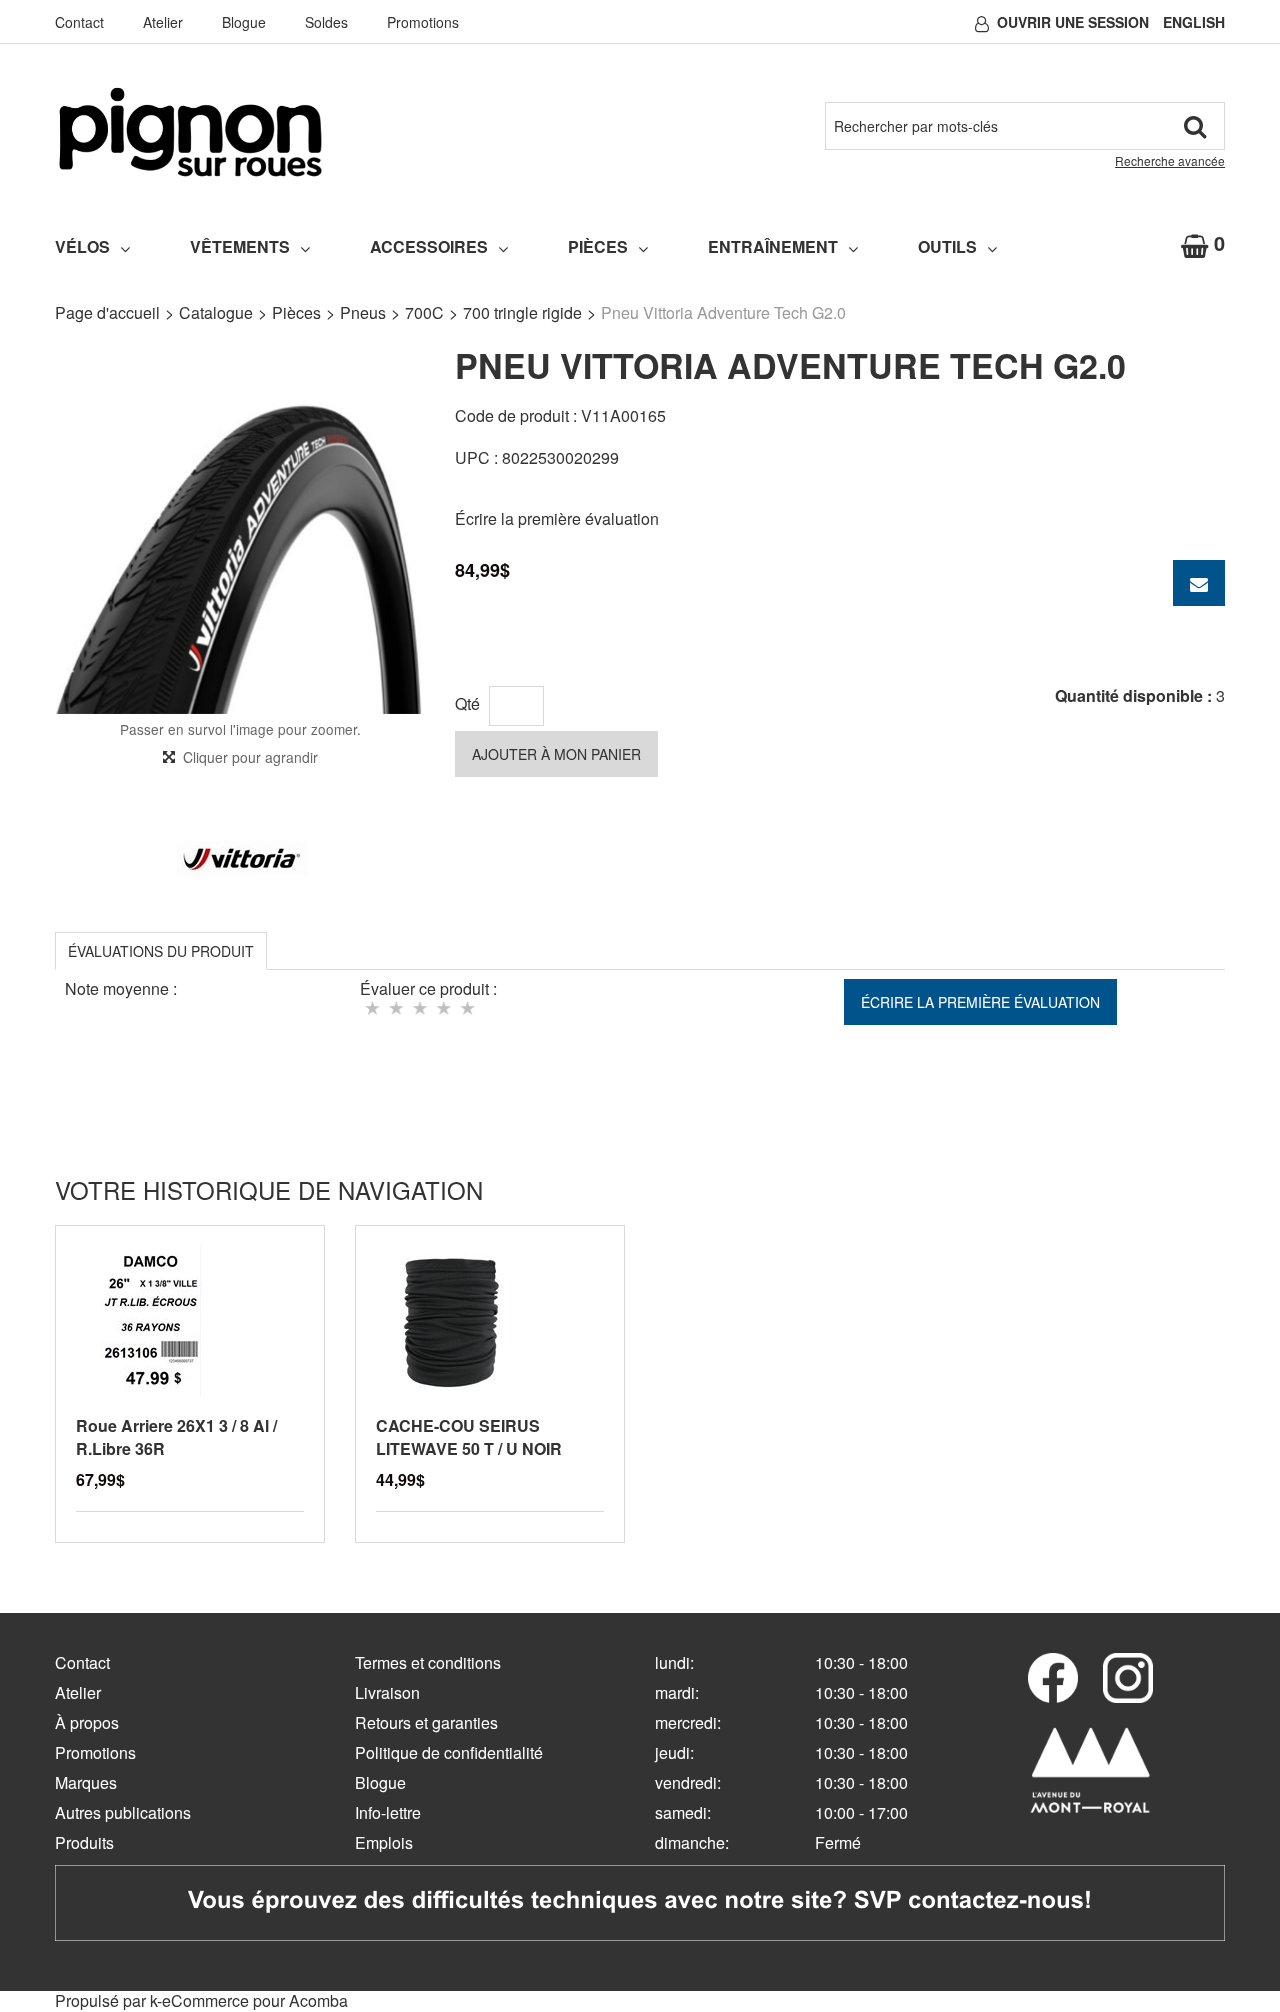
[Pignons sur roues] (190, 132)
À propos (87, 1722)
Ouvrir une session (1073, 22)
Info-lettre (388, 1812)
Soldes (326, 22)
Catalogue (216, 312)
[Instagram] (1128, 1678)
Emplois (384, 1842)
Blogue (244, 22)
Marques (86, 1782)
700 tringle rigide (522, 312)
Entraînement (773, 246)
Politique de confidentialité (449, 1752)
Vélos (82, 246)
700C (424, 312)
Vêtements (240, 246)
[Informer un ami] (1199, 583)
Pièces (598, 246)
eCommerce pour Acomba (255, 2000)
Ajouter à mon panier (556, 754)
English (1194, 22)
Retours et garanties (426, 1722)
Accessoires (429, 246)
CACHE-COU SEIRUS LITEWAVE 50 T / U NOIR (469, 1437)
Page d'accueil (107, 312)
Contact (79, 22)
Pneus (363, 312)
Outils (947, 246)
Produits (84, 1842)
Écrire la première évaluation (557, 518)
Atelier (163, 22)
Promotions (423, 22)
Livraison (387, 1692)
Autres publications (123, 1812)
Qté (467, 703)
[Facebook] (1053, 1678)
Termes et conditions (428, 1662)
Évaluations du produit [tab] (161, 951)
